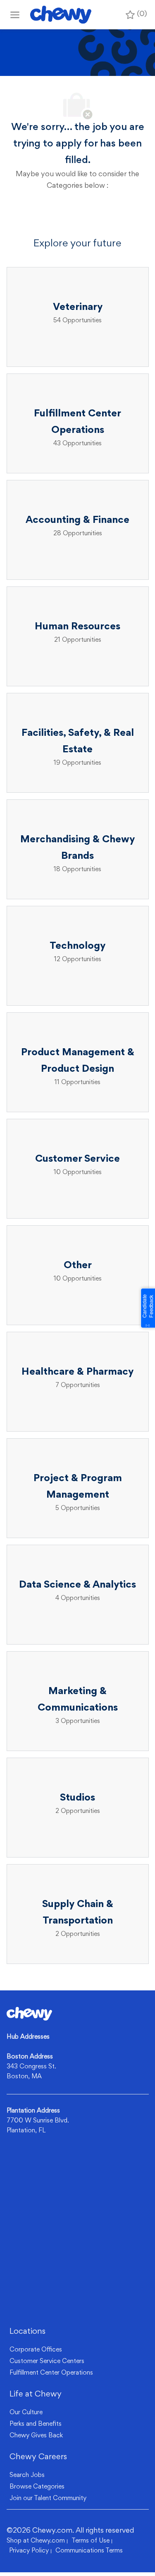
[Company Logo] (61, 15)
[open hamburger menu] (15, 15)
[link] (29, 2014)
